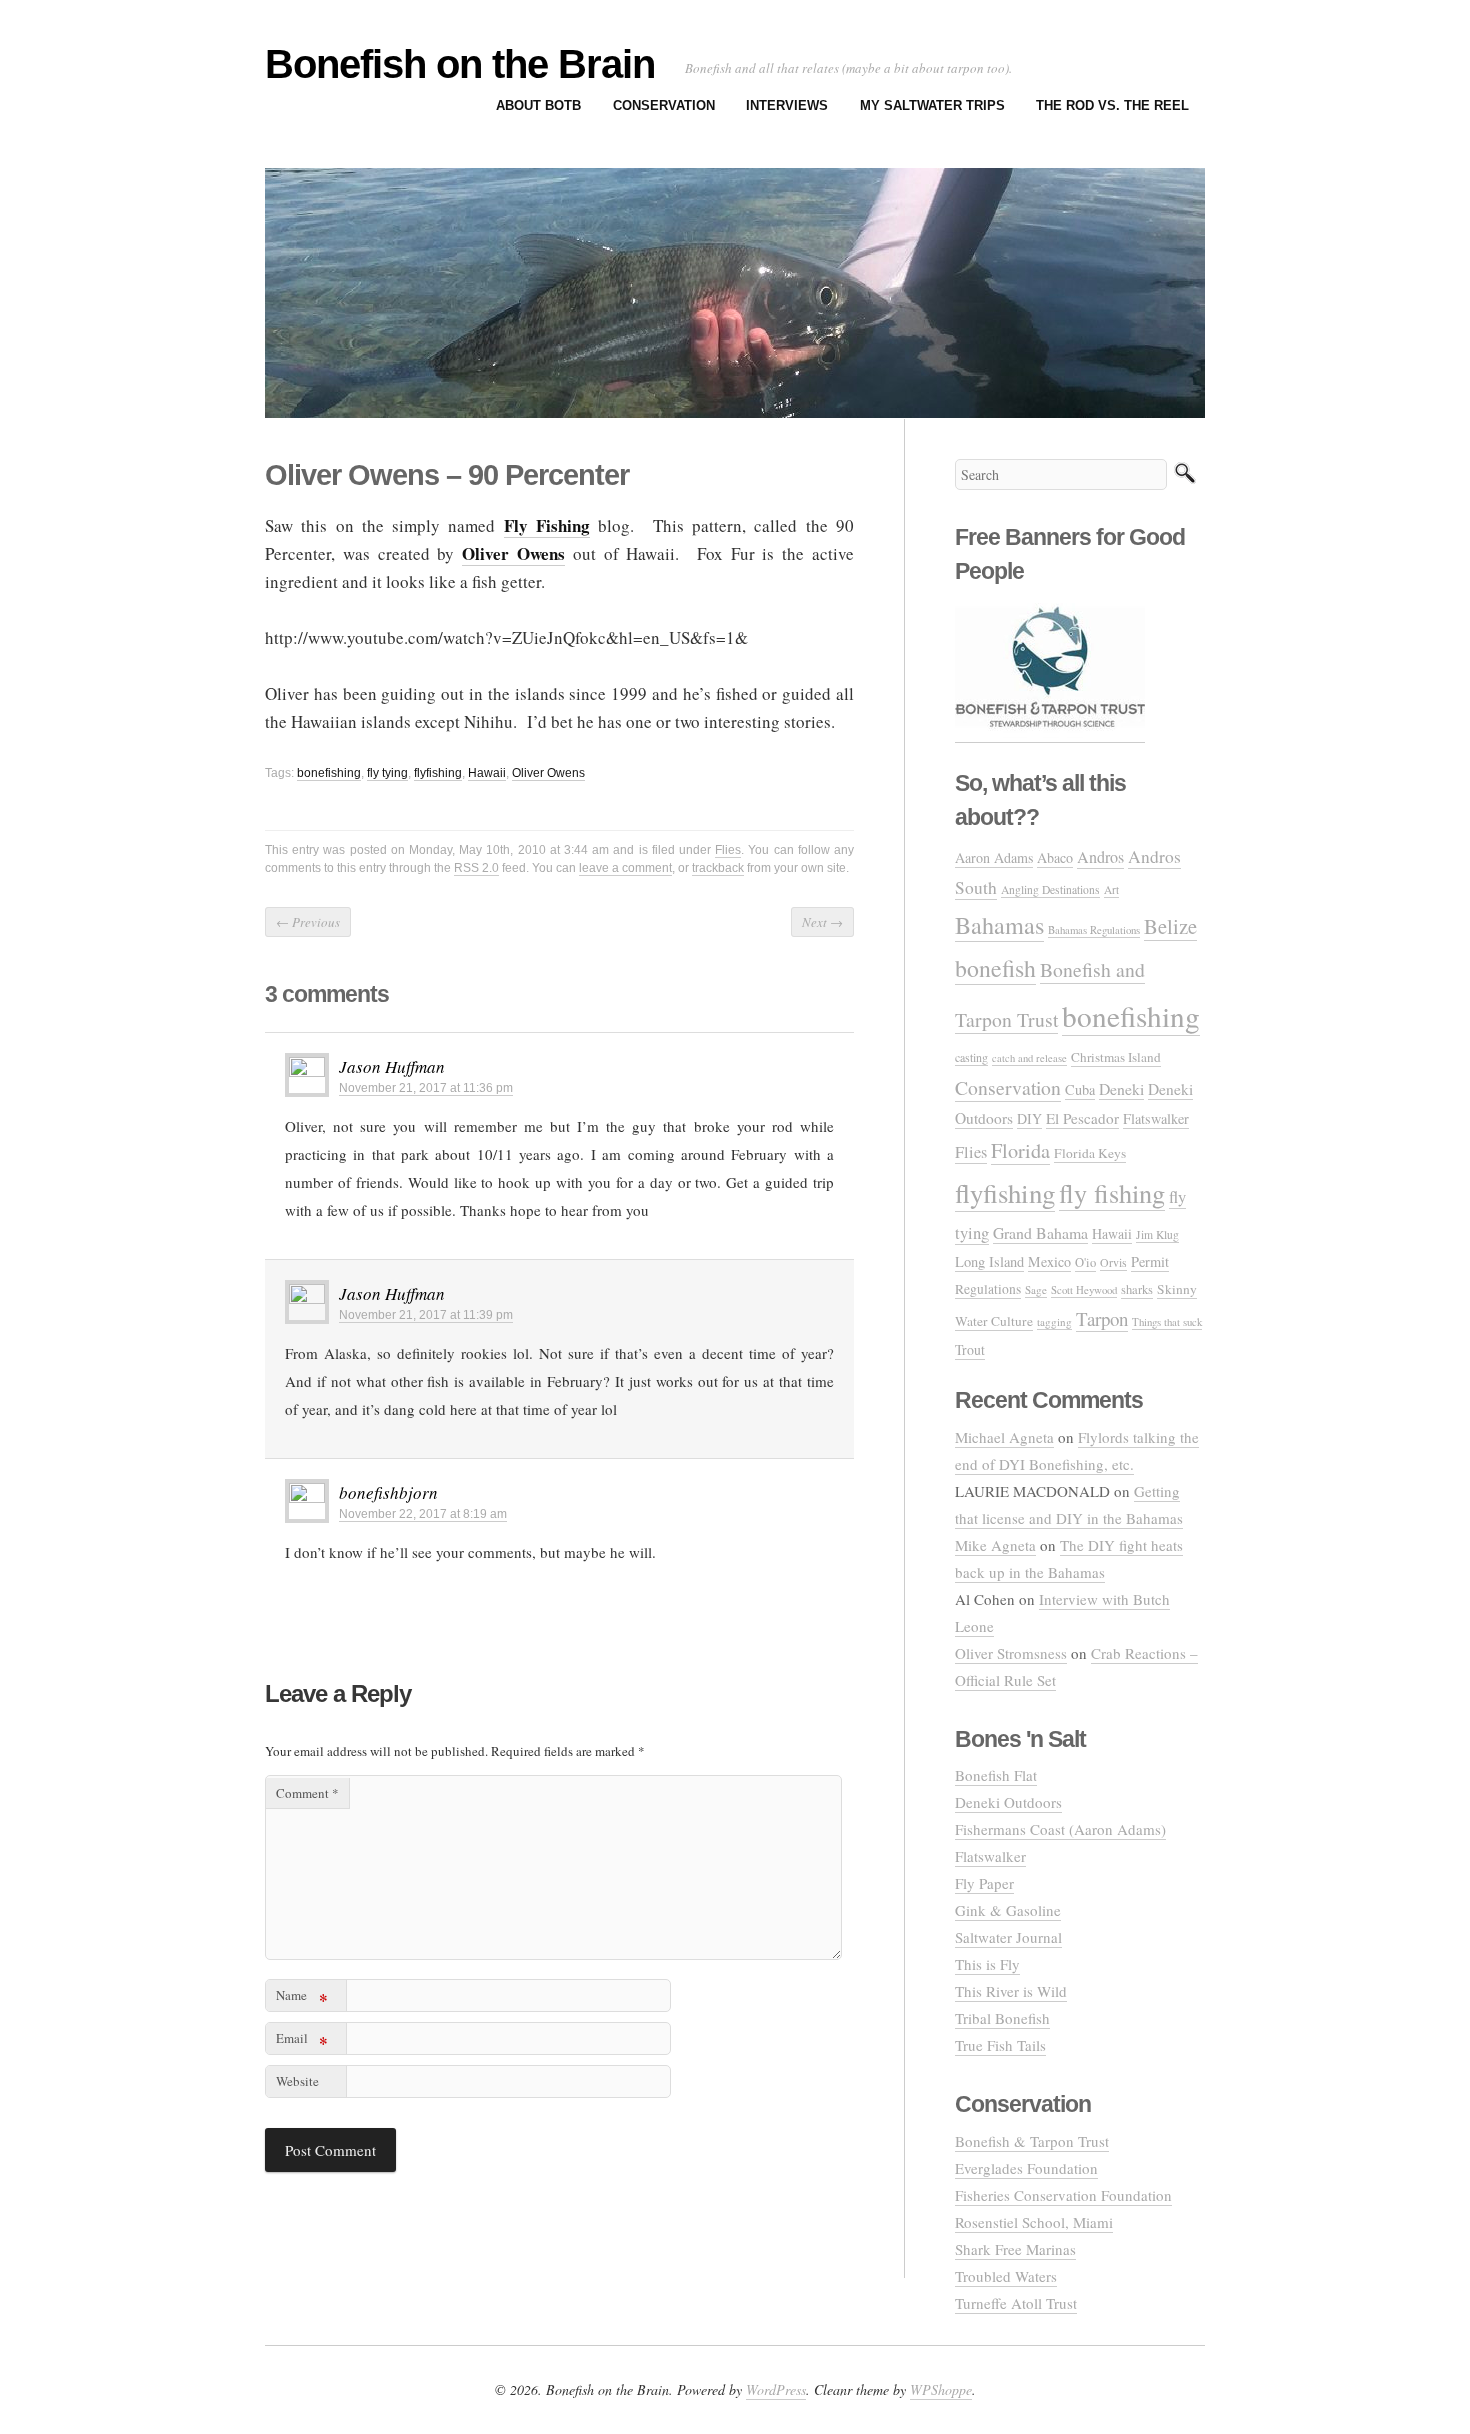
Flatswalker (1156, 1118)
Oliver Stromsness (1011, 1653)
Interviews (787, 105)
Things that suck (1167, 1321)
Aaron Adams (994, 857)
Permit (1150, 1261)
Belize (1170, 926)
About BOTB (538, 105)
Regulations (988, 1289)
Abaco (1055, 857)
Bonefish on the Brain (460, 64)
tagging (1054, 1321)
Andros (1100, 857)
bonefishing (329, 773)
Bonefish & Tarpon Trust (1032, 2141)
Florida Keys (1090, 1153)
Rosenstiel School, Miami (1034, 2222)
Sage (1036, 1289)
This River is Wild (1011, 1991)
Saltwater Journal (1008, 1937)
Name (302, 1998)
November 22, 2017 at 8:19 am (423, 1514)
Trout (970, 1349)
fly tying (387, 773)
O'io (1085, 1262)
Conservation (664, 105)
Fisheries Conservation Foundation (1063, 2195)
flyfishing (438, 773)
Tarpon (1102, 1318)
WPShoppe (941, 2389)
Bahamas (999, 924)
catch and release (1029, 1058)
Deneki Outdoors (1008, 1802)
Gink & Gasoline (1008, 1910)
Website (297, 2081)
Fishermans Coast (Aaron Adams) (1060, 1829)
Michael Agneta (1004, 1437)
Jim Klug (1157, 1234)
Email (302, 2041)
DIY (1029, 1118)
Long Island (989, 1261)
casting (971, 1057)
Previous (308, 922)
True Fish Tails (1000, 2045)
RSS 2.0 (476, 868)
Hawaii (487, 773)
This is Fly (987, 1964)
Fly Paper (984, 1883)
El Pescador (1082, 1118)
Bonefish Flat (996, 1775)
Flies (728, 850)
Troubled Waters (1006, 2276)
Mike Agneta (995, 1545)
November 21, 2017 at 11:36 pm (426, 1088)
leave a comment (625, 868)
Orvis (1113, 1262)
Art (1111, 889)
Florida (1020, 1150)
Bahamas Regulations (1094, 929)
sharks (1137, 1289)
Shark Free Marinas (1015, 2249)
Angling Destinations (1050, 889)
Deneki (1121, 1088)
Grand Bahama (1040, 1232)
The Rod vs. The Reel (1112, 105)
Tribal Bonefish (1002, 2018)
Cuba (1080, 1089)
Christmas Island (1116, 1057)
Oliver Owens (548, 773)
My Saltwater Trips (932, 105)
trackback (718, 868)
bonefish (995, 968)
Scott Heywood (1084, 1289)
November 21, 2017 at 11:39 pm (426, 1315)
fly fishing (1112, 1192)
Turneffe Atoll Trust (1016, 2303)
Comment (307, 1793)
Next (822, 922)
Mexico (1049, 1261)
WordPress (776, 2389)
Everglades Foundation (1026, 2168)
